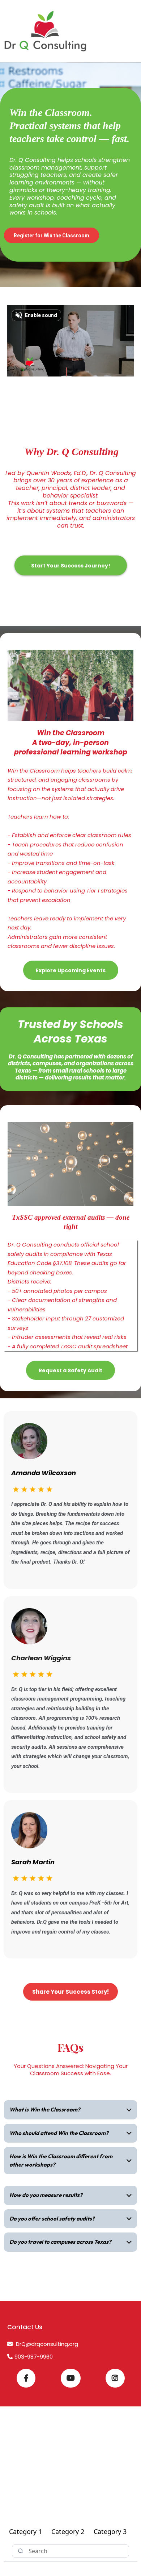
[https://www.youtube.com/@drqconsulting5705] (71, 2378)
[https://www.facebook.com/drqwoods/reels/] (26, 2378)
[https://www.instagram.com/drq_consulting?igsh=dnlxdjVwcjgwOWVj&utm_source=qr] (115, 2378)
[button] (134, 31)
